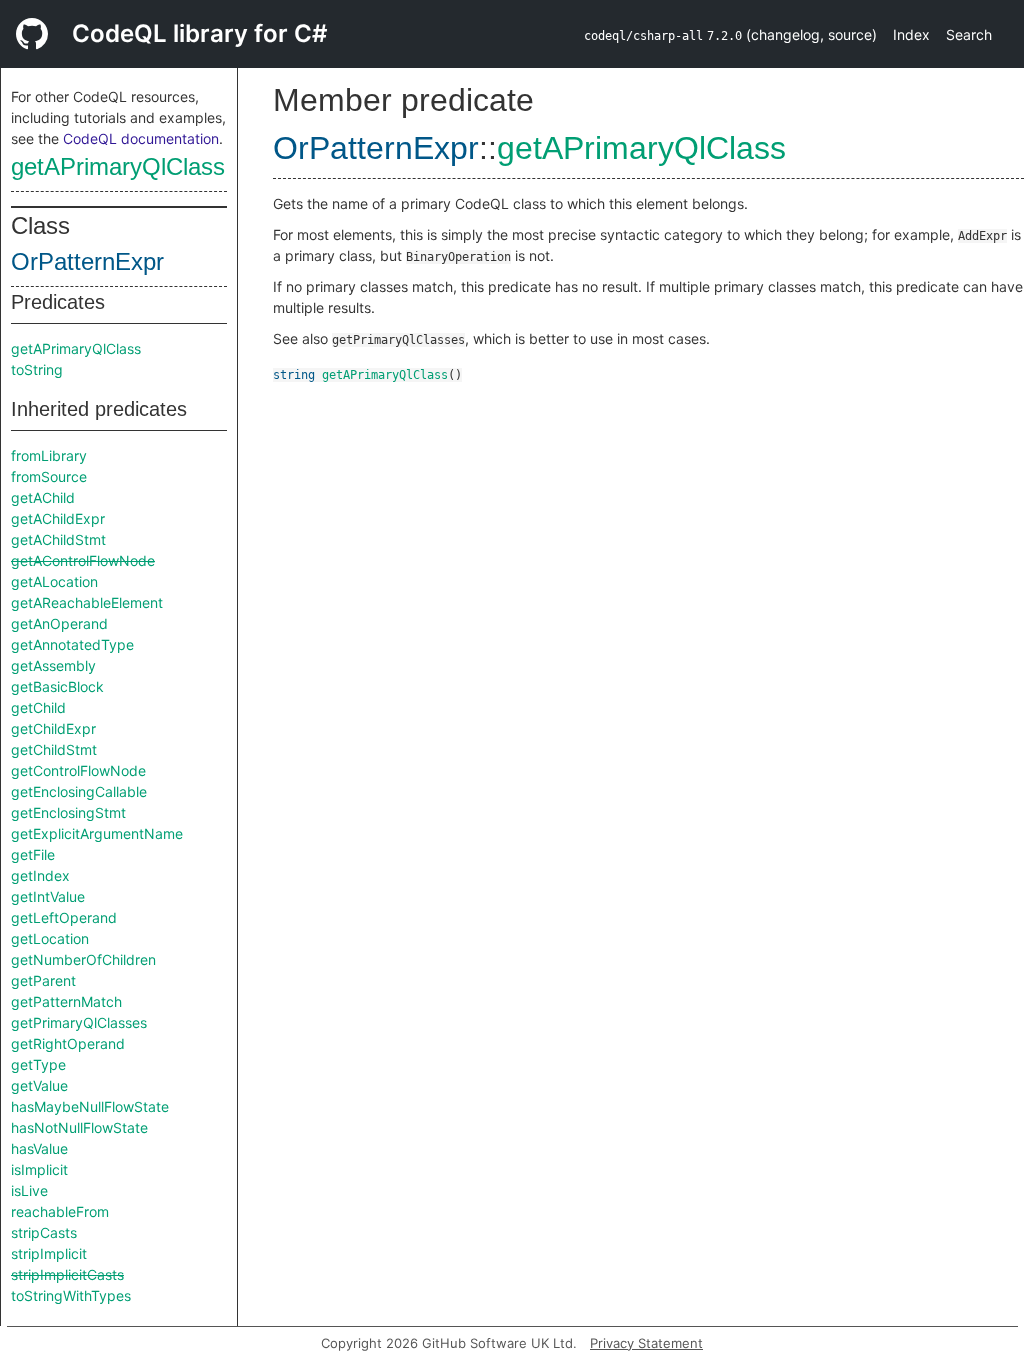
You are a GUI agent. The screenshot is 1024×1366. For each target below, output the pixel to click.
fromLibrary (49, 455)
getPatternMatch (66, 1001)
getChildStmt (54, 749)
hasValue (39, 1148)
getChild (38, 707)
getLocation (50, 938)
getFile (33, 854)
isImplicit (39, 1169)
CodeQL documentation (141, 138)
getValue (39, 1085)
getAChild (43, 497)
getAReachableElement (87, 602)
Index (911, 34)
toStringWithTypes (71, 1295)
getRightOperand (68, 1043)
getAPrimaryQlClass (118, 166)
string (294, 375)
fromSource (49, 476)
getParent (43, 980)
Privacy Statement (646, 1343)
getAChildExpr (58, 518)
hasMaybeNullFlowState (90, 1106)
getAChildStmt (58, 539)
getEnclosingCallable (79, 791)
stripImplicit (49, 1253)
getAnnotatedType (72, 644)
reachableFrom (60, 1211)
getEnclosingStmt (68, 812)
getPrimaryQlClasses (79, 1022)
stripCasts (44, 1232)
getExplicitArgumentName (97, 833)
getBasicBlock (57, 686)
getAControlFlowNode (83, 560)
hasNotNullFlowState (79, 1127)
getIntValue (48, 896)
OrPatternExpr (87, 261)
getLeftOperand (64, 917)
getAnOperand (59, 623)
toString (37, 369)
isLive (29, 1190)
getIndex (40, 875)
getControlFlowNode (78, 770)
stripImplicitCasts (67, 1274)
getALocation (54, 581)
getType (38, 1064)
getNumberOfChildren (83, 959)
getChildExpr (53, 728)
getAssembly (53, 665)
